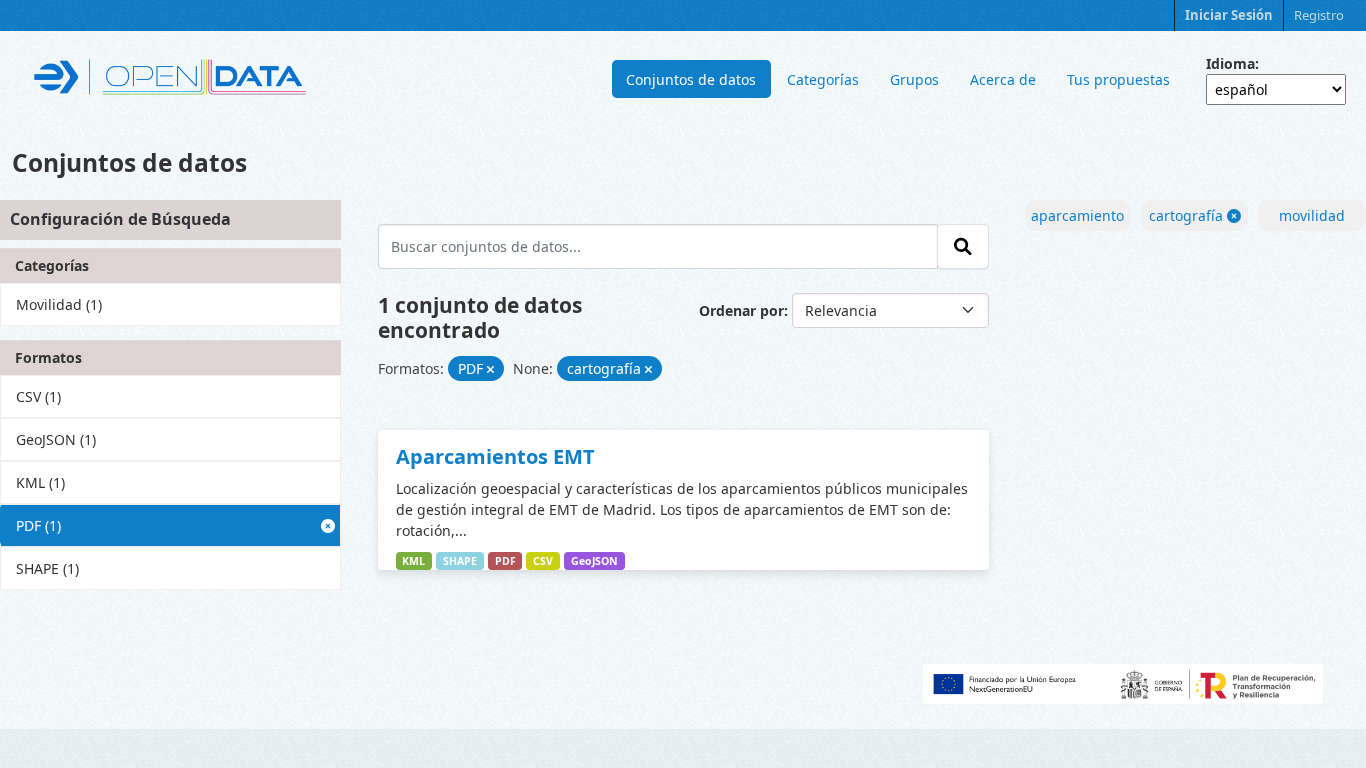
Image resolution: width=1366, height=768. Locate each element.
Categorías (823, 79)
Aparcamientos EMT (495, 456)
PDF (505, 561)
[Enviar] (963, 246)
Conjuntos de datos (691, 79)
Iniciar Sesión (1229, 15)
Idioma (1230, 63)
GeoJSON (594, 561)
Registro (1319, 15)
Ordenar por (741, 310)
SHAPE (460, 561)
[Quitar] (490, 369)
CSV (543, 561)
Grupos (914, 79)
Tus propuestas (1118, 79)
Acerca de (1003, 79)
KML (413, 561)
